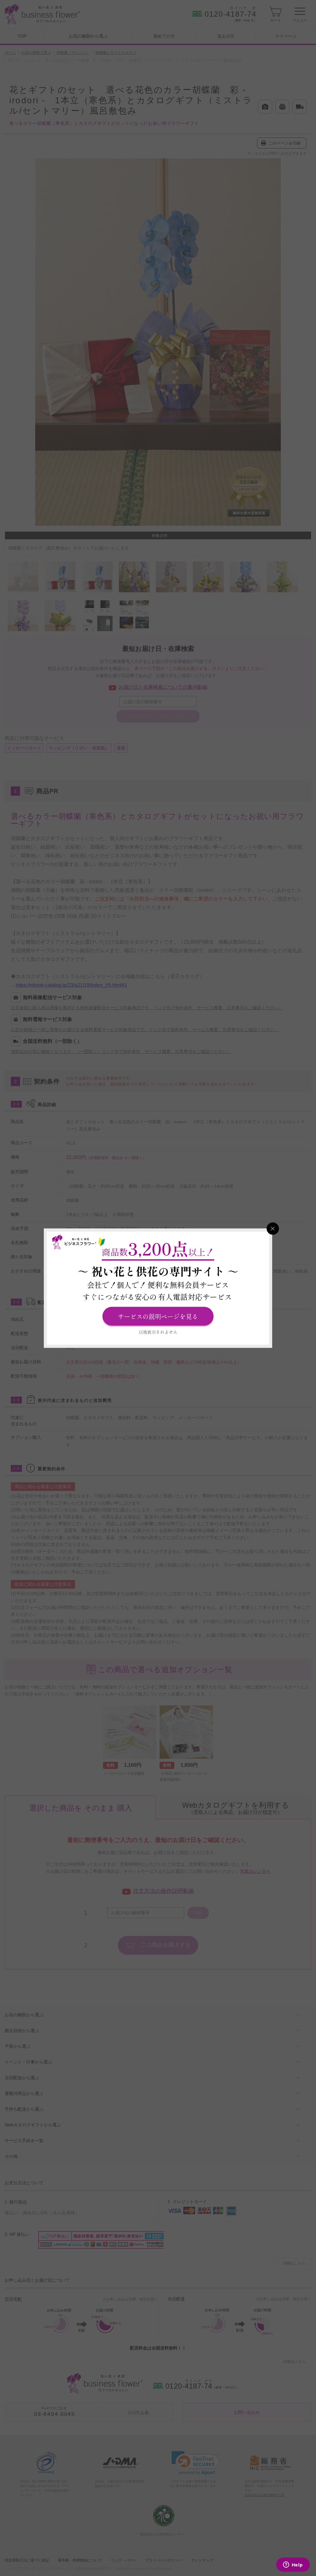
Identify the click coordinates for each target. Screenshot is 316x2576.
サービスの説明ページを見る (158, 1316)
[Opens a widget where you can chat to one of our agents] (293, 2565)
